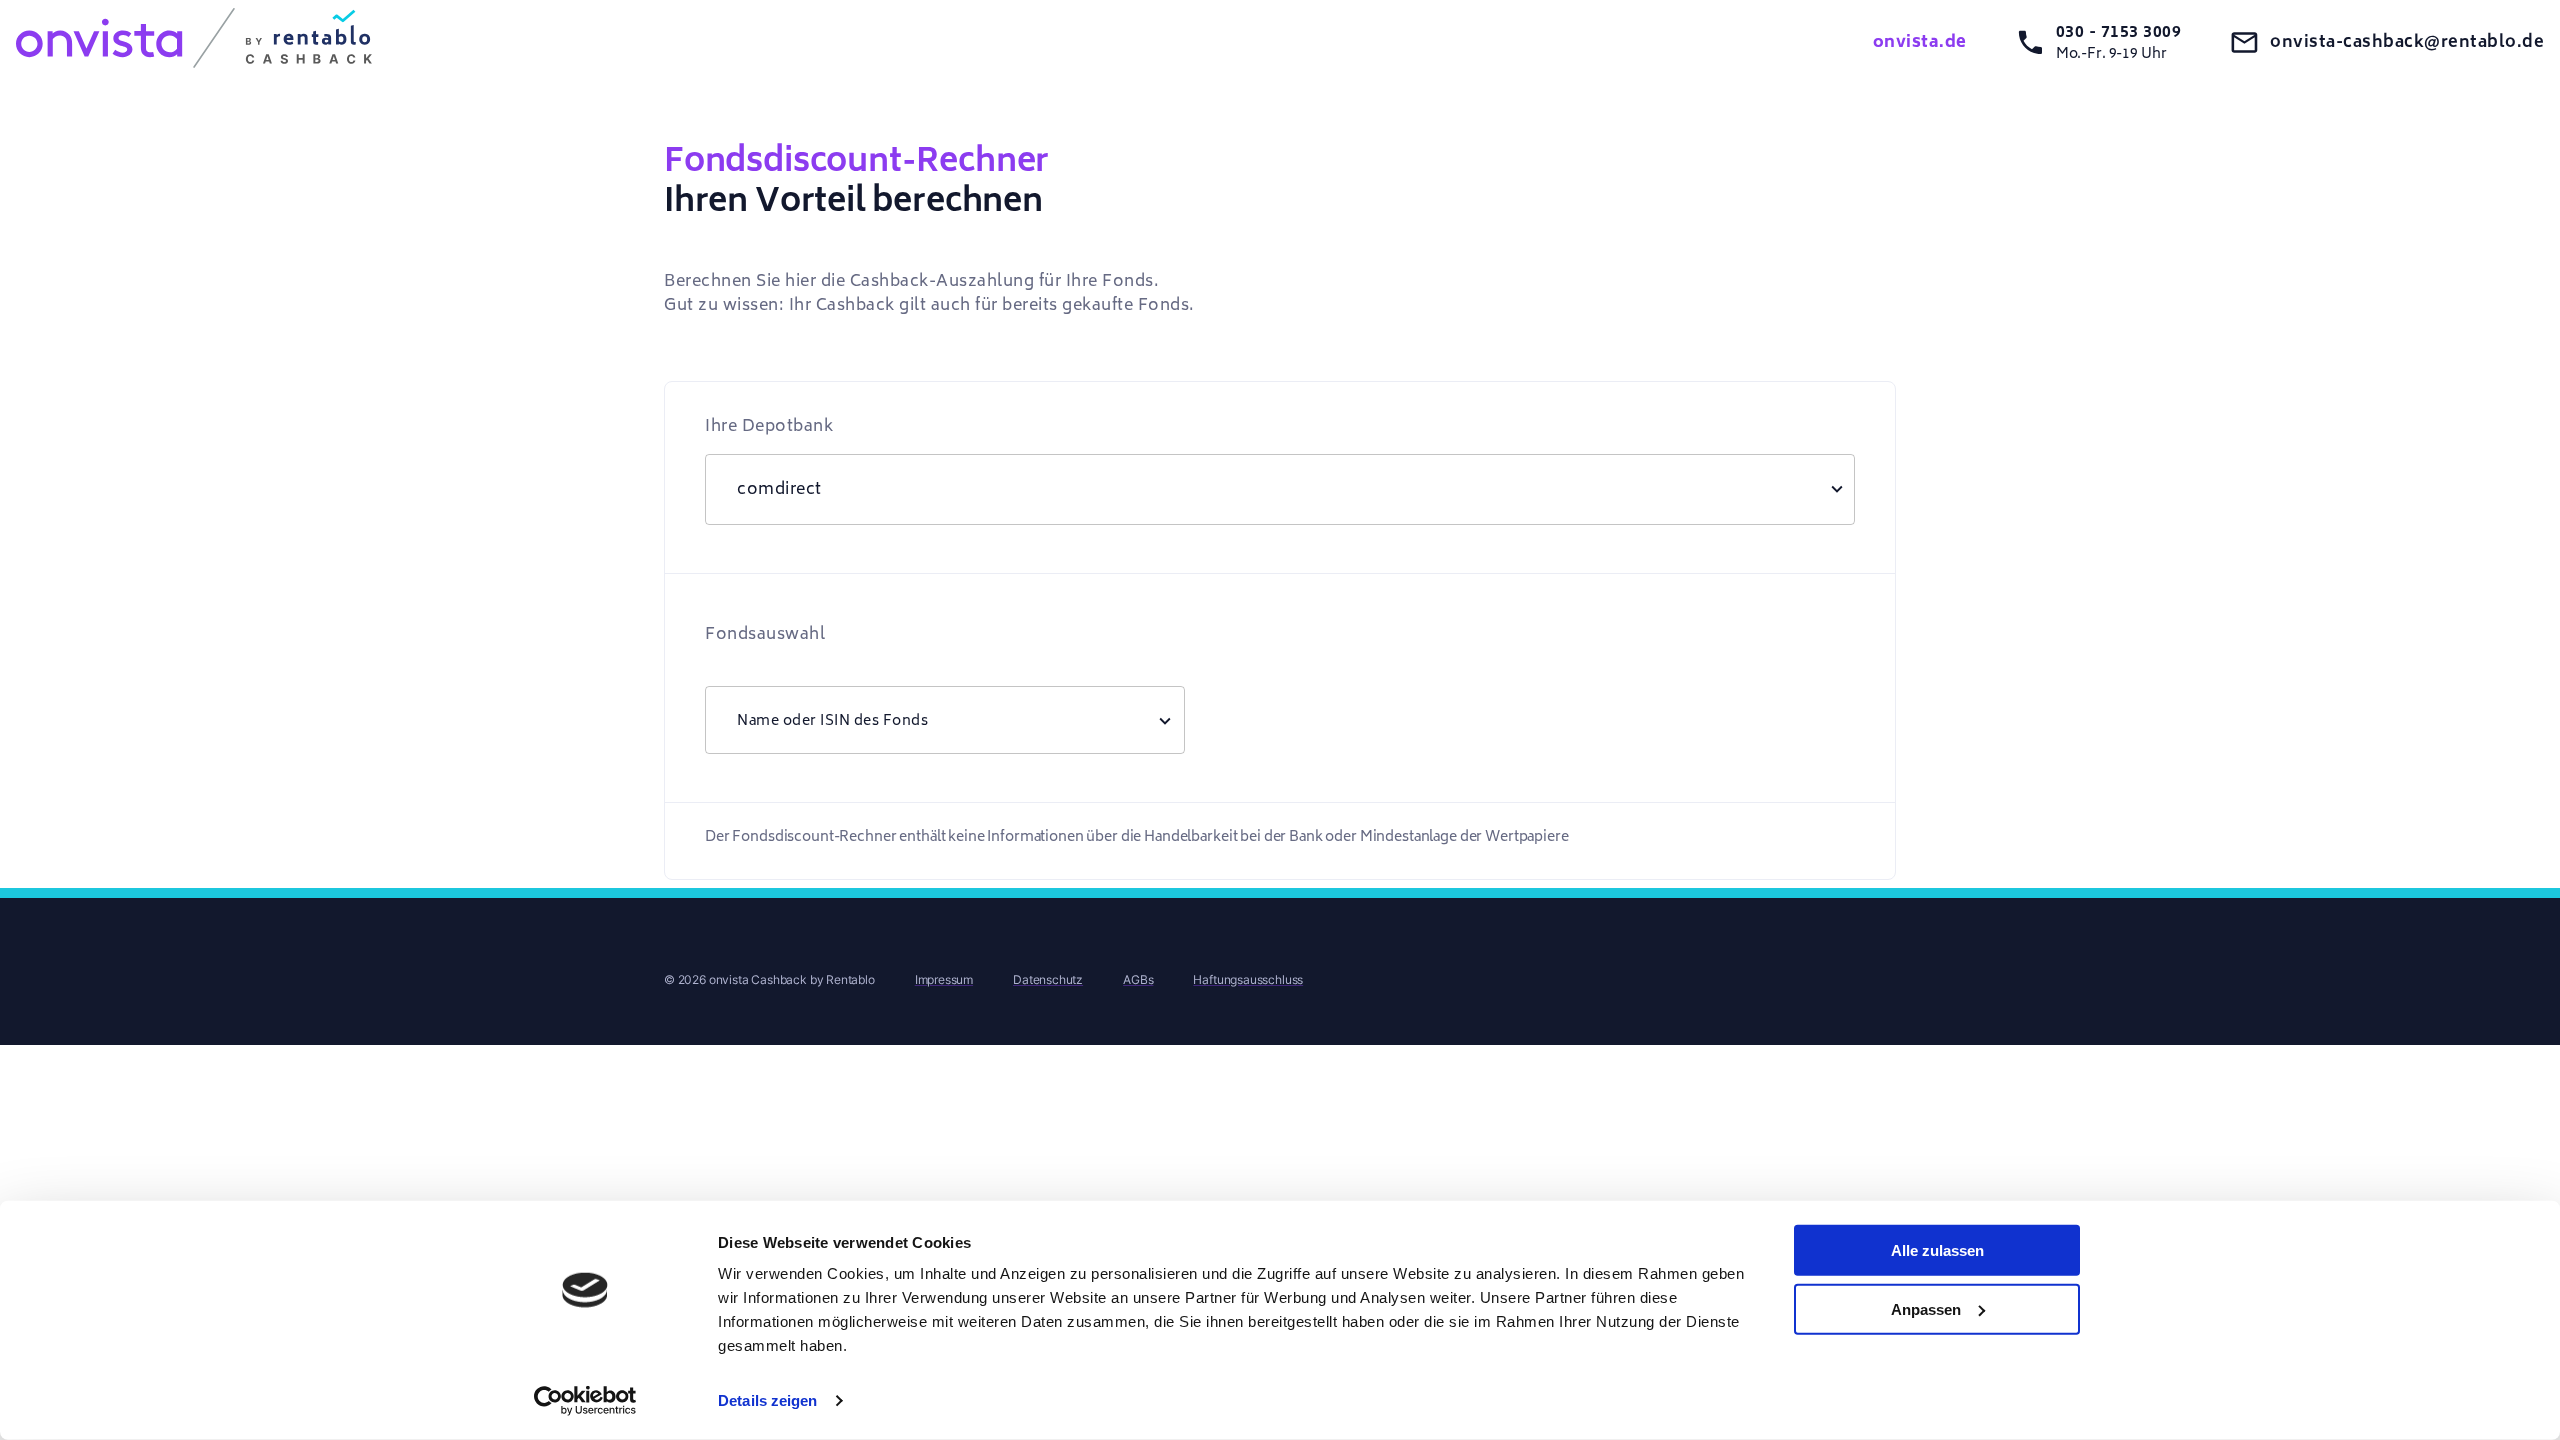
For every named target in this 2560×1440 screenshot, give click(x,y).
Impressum (944, 979)
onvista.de (1920, 42)
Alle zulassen (1937, 1250)
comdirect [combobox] (779, 489)
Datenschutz (1048, 979)
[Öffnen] (1165, 720)
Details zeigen (767, 1400)
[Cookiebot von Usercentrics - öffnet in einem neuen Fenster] (585, 1401)
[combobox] (945, 720)
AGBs (1138, 979)
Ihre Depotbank (769, 426)
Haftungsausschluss (1248, 979)
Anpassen (1926, 1308)
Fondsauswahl (765, 634)
